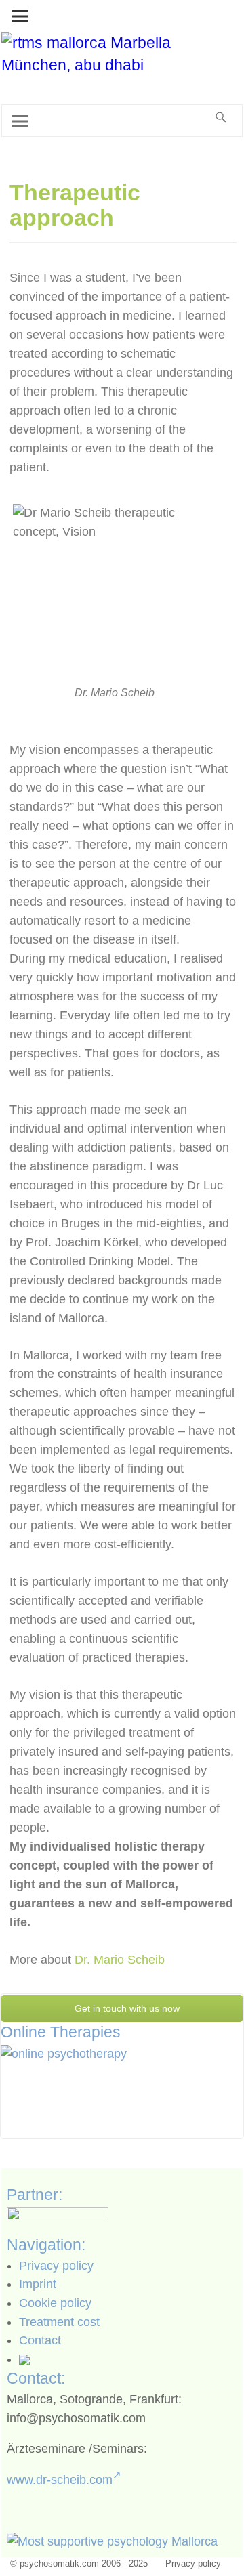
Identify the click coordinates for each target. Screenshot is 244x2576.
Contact (40, 2340)
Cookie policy (55, 2303)
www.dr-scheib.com (60, 2480)
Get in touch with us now (126, 2008)
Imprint (38, 2284)
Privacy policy (56, 2266)
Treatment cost (59, 2322)
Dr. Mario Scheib (120, 1960)
